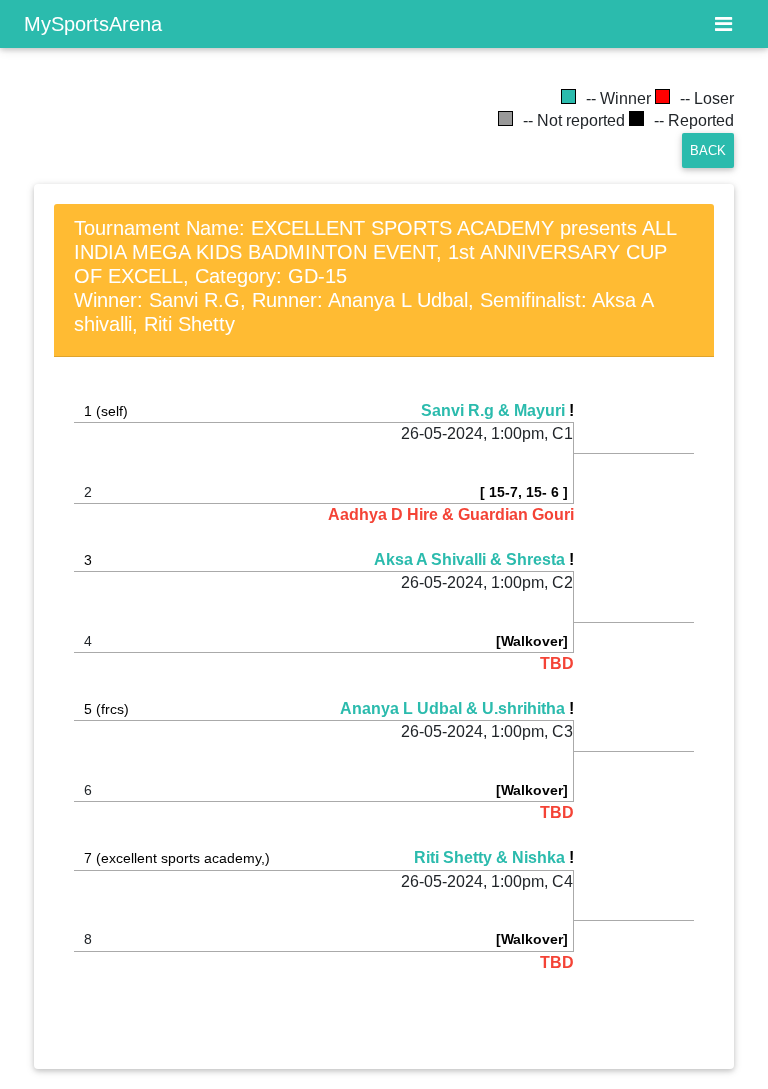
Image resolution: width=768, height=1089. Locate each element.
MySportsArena (93, 24)
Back (708, 150)
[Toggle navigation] (723, 24)
